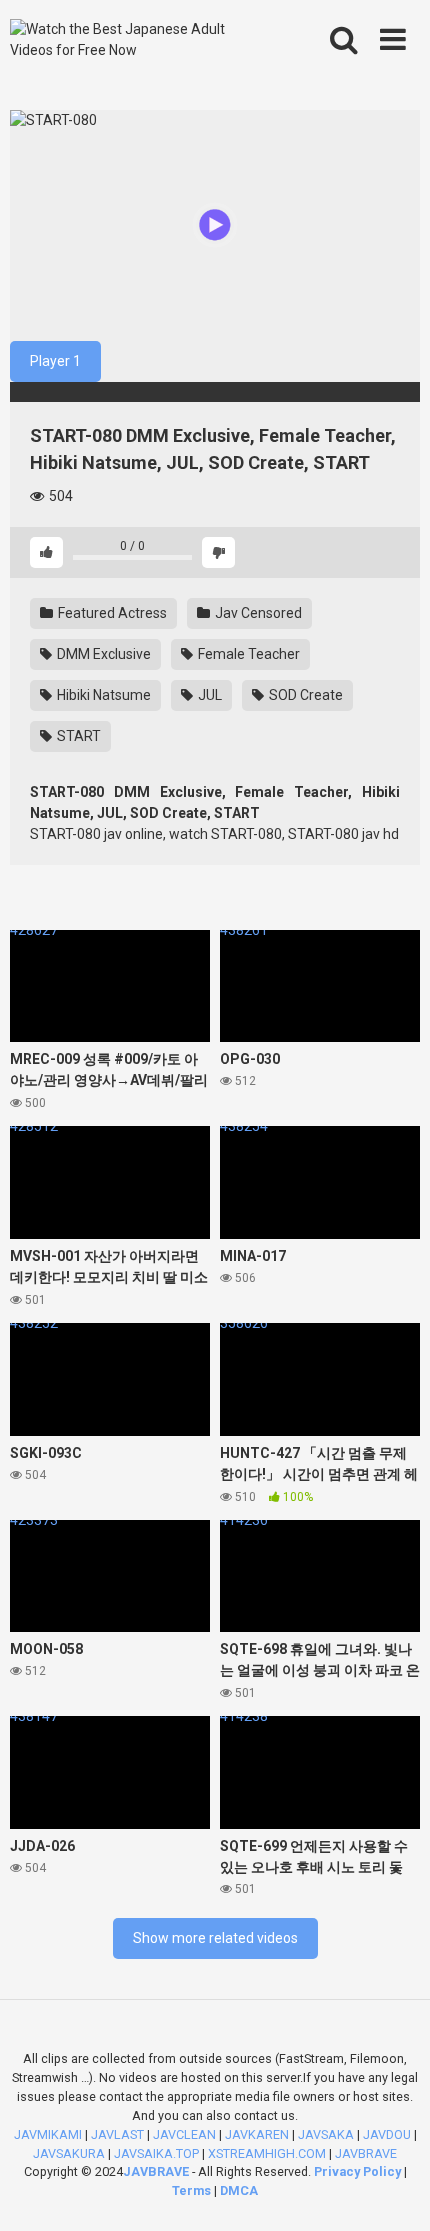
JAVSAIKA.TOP (156, 2153)
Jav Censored (257, 613)
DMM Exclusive (102, 654)
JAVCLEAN (184, 2134)
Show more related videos (215, 1938)
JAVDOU (387, 2134)
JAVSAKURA (69, 2153)
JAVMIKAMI (48, 2134)
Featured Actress (111, 613)
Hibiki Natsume (102, 695)
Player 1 (55, 361)
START (77, 736)
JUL (208, 695)
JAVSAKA (326, 2134)
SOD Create (304, 695)
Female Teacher (247, 654)
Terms (193, 2190)
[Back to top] (393, 2190)
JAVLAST (117, 2134)
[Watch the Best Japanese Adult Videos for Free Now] (133, 40)
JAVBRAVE (366, 2153)
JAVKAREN (257, 2134)
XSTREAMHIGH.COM (267, 2153)
